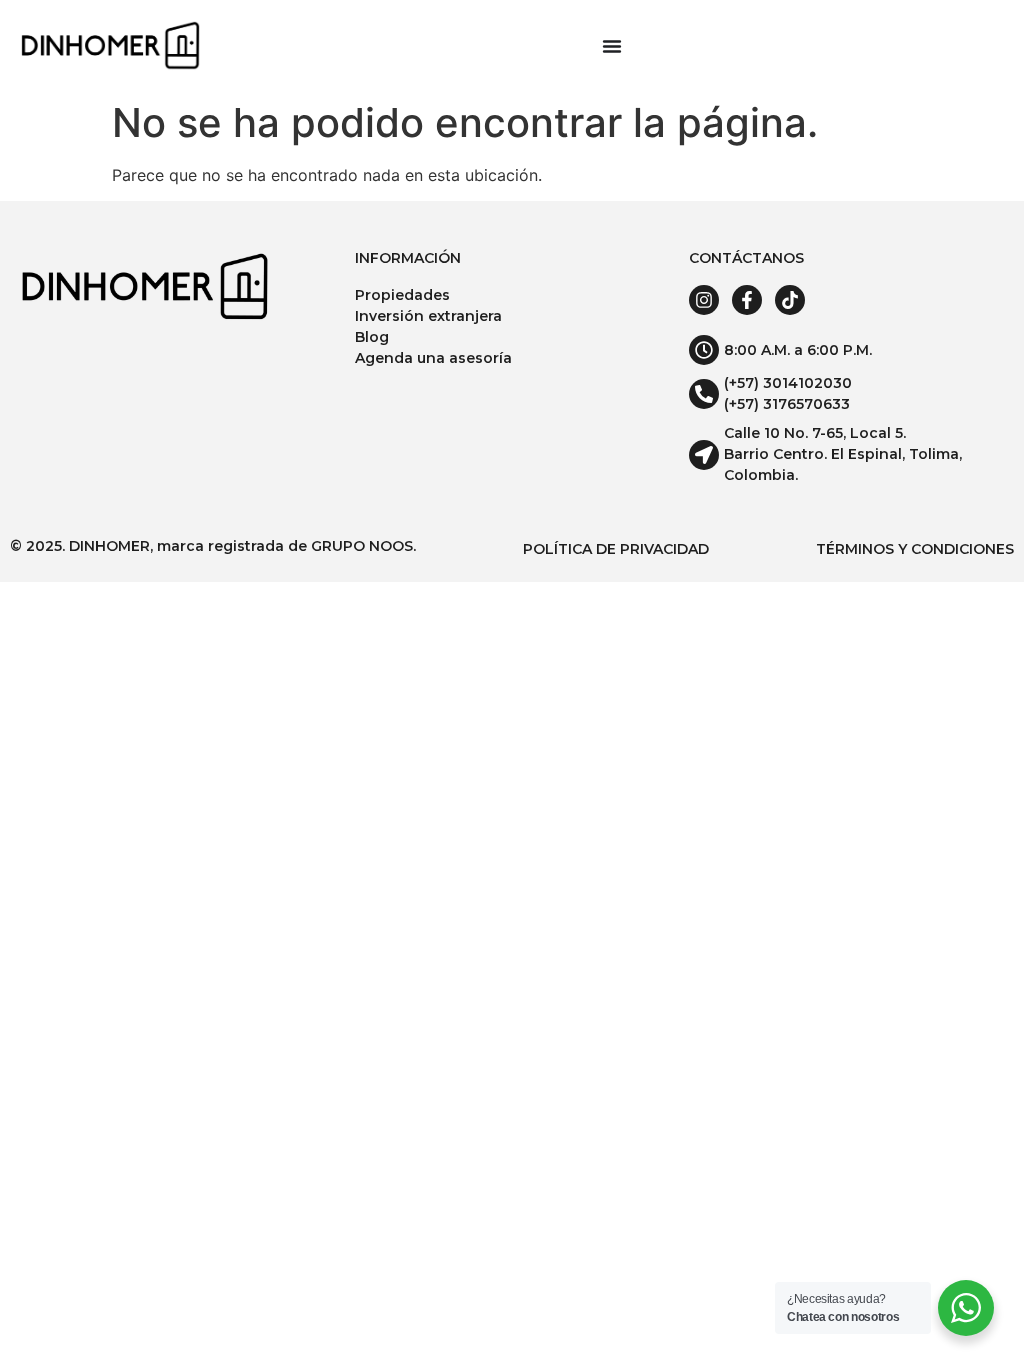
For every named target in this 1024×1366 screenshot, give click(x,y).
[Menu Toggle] (612, 46)
